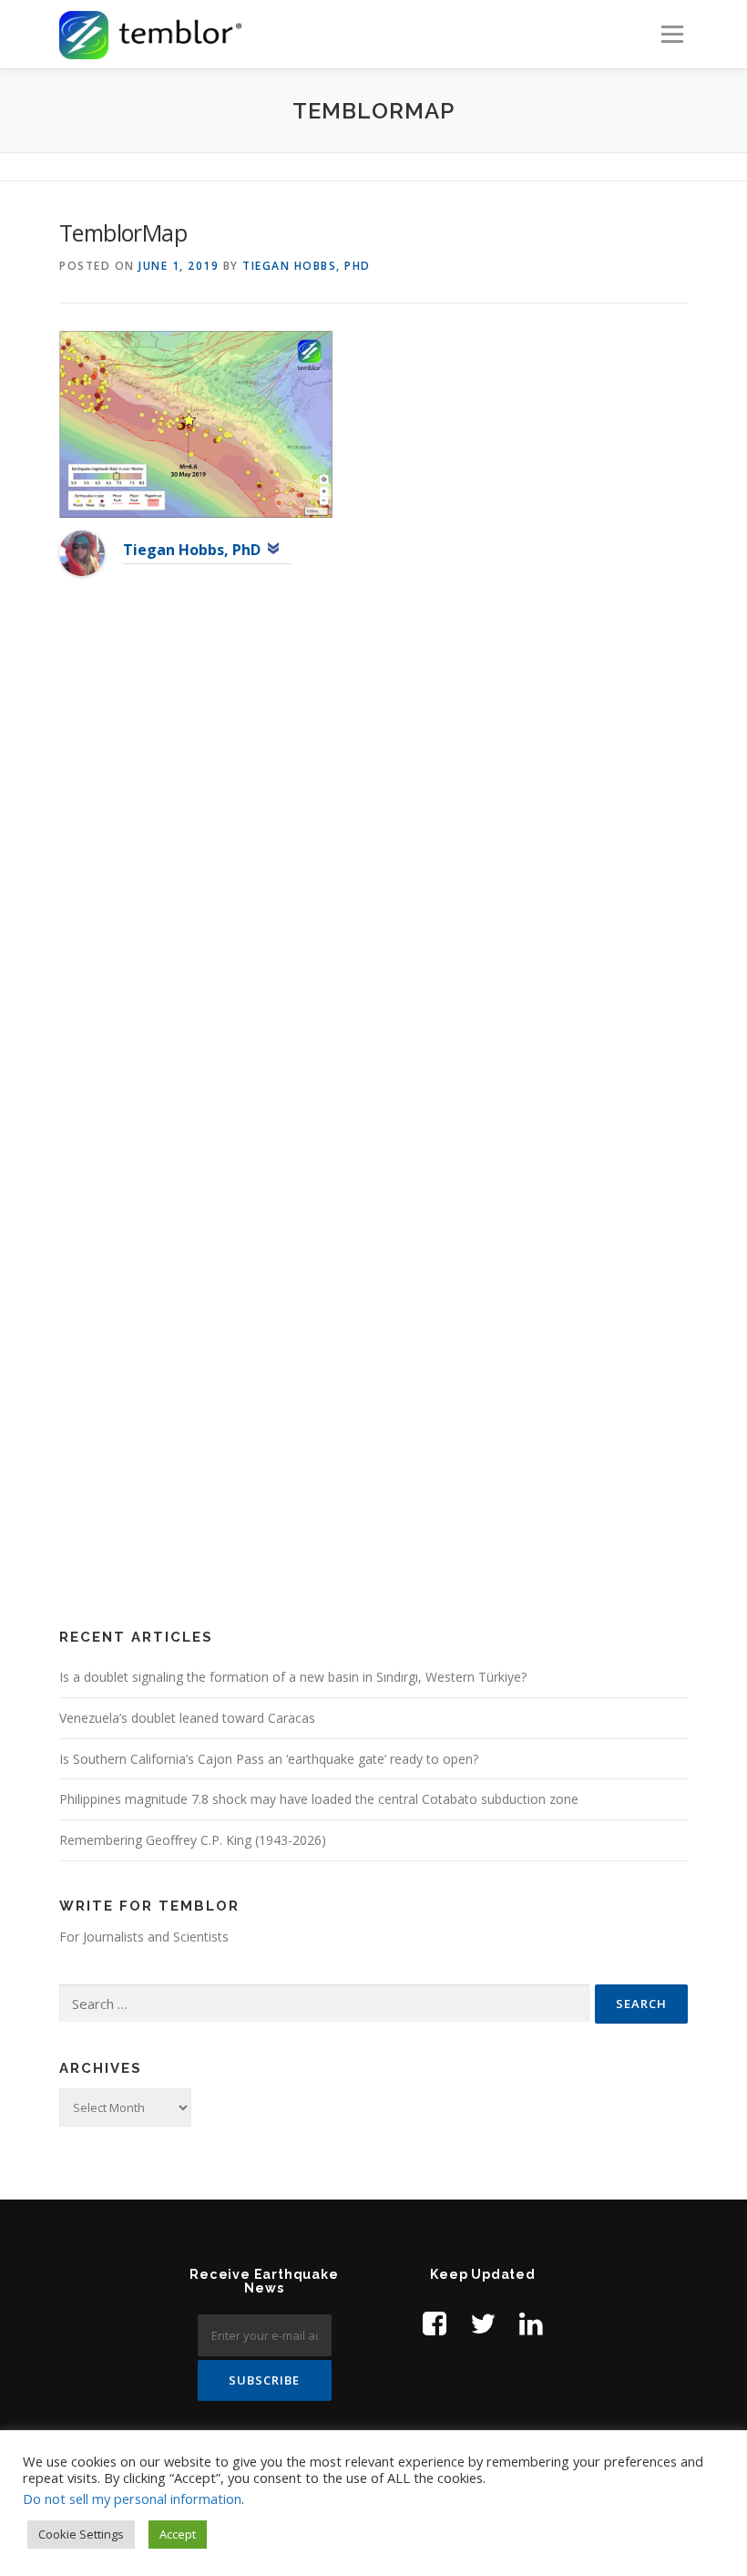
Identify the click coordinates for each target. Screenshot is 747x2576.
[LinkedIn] (531, 2323)
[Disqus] (373, 886)
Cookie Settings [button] (81, 2534)
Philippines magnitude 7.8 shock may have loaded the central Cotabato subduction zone (319, 1799)
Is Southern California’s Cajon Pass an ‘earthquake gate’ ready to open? (269, 1759)
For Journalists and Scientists (144, 1937)
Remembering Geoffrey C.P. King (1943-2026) (193, 1840)
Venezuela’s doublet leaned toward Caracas (187, 1718)
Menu (672, 34)
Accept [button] (178, 2534)
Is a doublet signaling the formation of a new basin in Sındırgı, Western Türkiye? (293, 1677)
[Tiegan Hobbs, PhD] (82, 552)
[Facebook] (435, 2323)
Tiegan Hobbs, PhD (307, 266)
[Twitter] (483, 2323)
